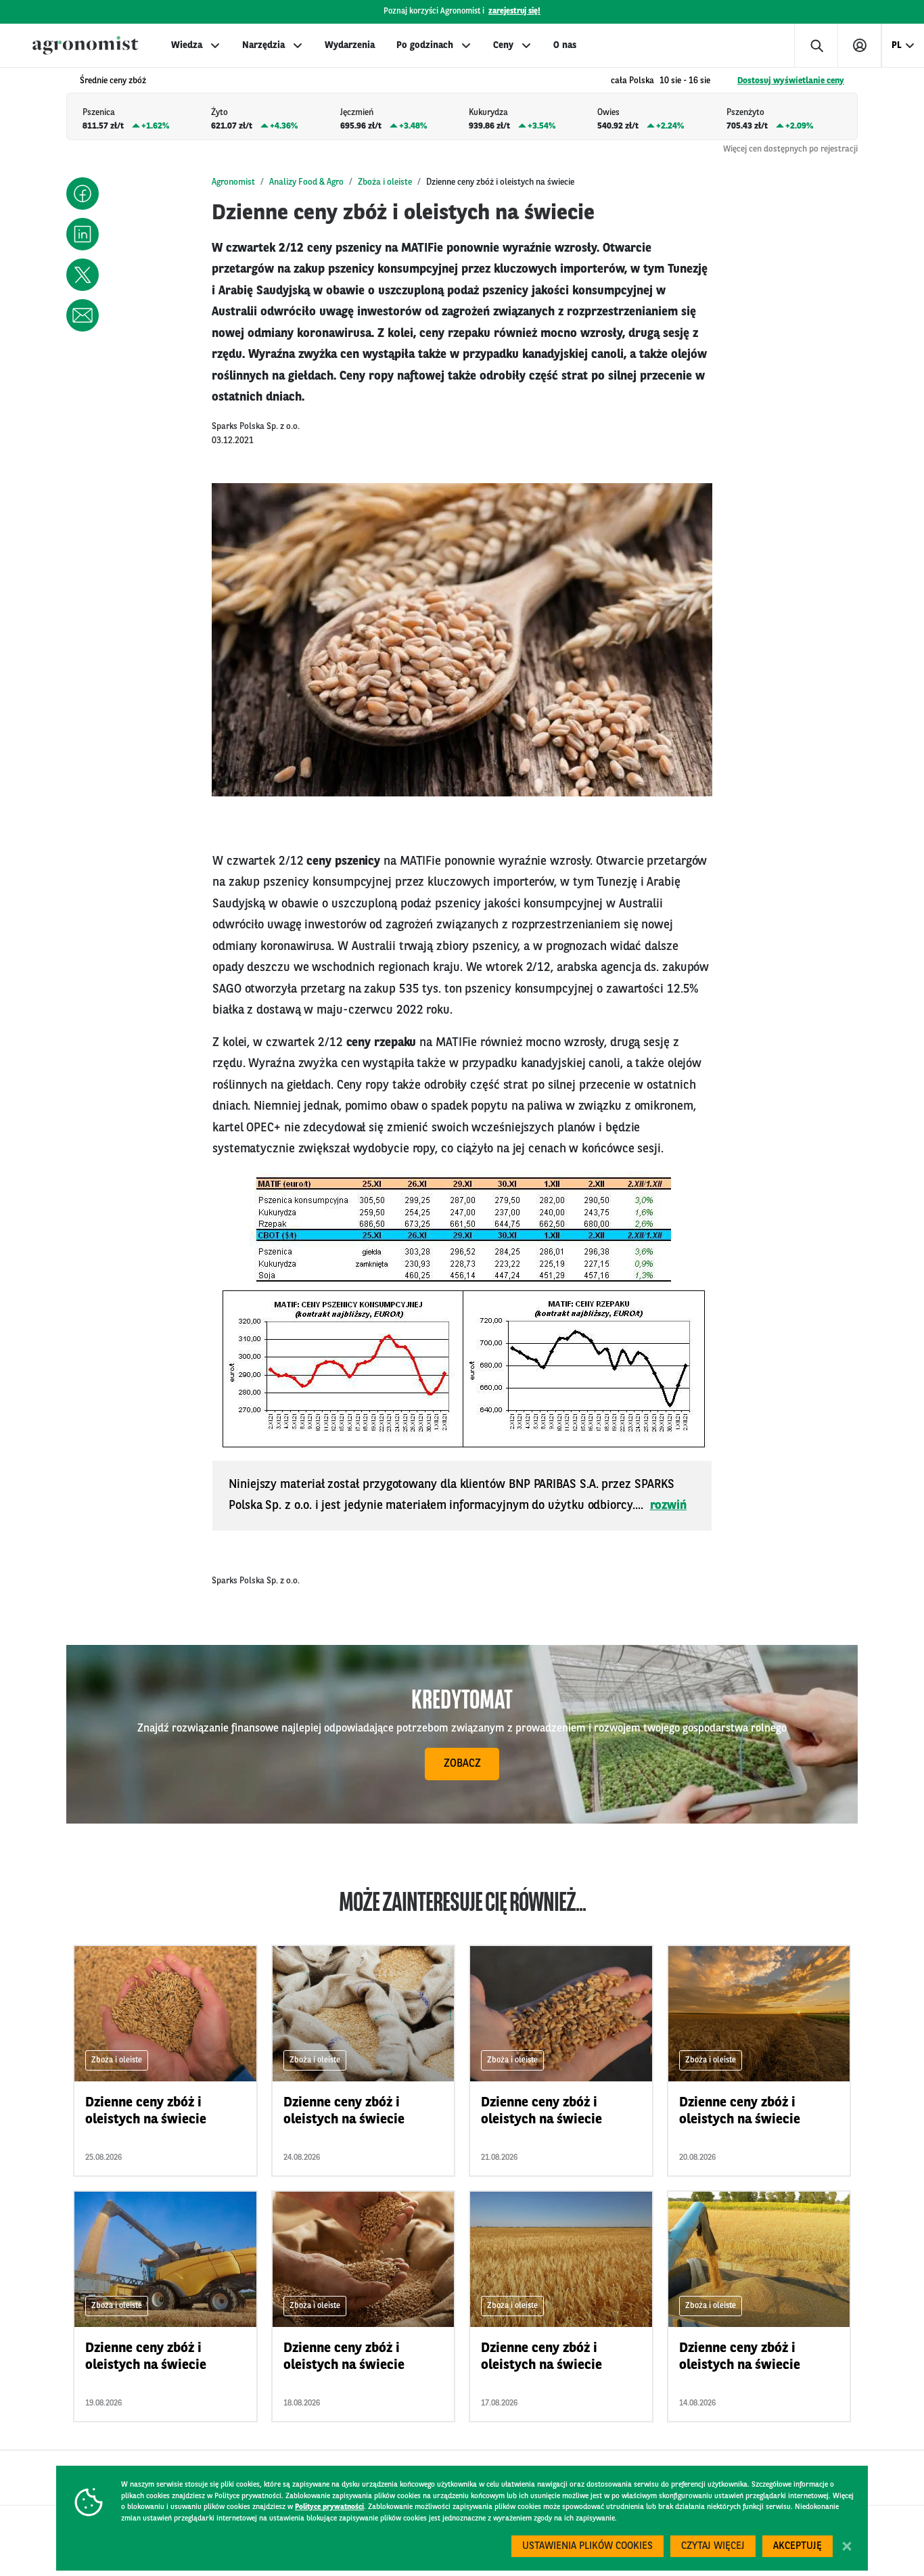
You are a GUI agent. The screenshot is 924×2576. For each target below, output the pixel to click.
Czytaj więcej (713, 2547)
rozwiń (669, 1506)
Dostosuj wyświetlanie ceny (791, 81)
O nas (565, 45)
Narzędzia (263, 45)
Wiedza (187, 45)
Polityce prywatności (329, 2507)
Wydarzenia (350, 45)
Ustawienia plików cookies (587, 2547)
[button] (83, 194)
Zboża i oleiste (385, 182)
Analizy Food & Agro (306, 182)
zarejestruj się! (514, 12)
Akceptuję (798, 2547)
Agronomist (233, 182)
